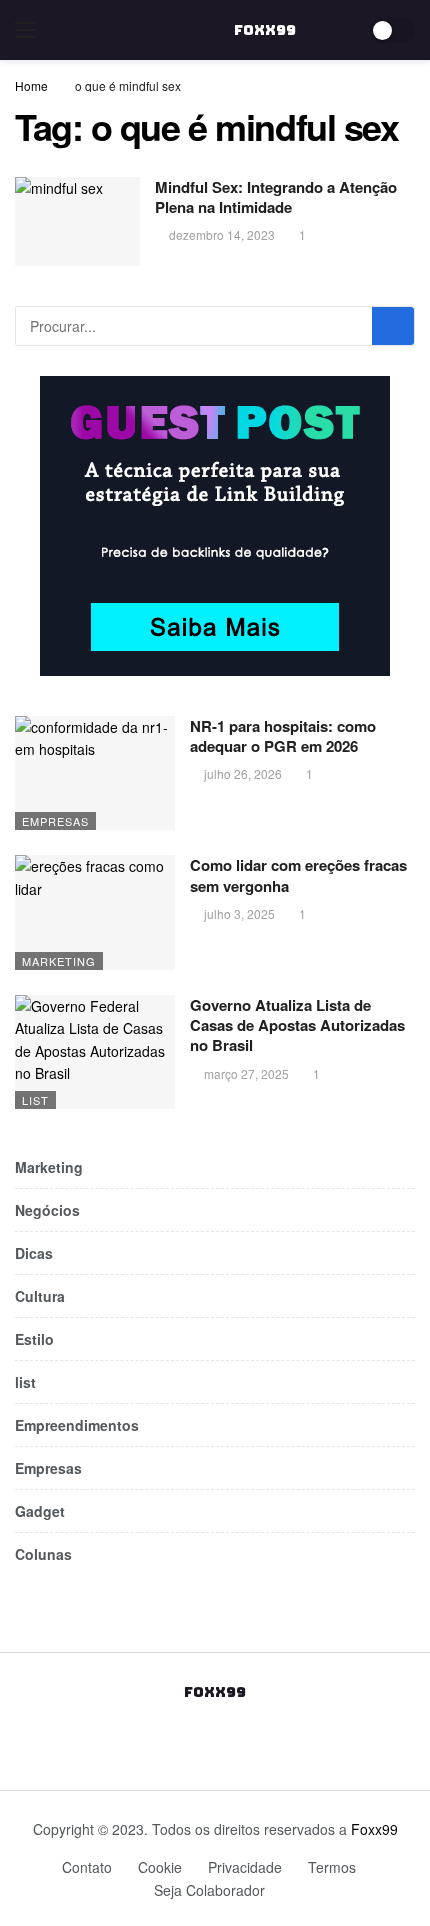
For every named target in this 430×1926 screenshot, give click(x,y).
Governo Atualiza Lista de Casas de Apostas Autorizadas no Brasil (297, 1025)
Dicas (34, 1253)
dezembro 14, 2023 (222, 234)
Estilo (34, 1339)
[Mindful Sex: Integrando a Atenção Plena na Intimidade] (77, 221)
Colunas (43, 1554)
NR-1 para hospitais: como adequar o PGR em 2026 (283, 736)
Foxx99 (374, 1829)
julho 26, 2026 (243, 773)
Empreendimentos (77, 1425)
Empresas (55, 821)
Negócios (47, 1210)
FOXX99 (265, 30)
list (35, 1100)
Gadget (40, 1511)
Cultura (40, 1296)
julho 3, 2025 (239, 913)
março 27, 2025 (246, 1073)
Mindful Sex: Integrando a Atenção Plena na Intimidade (276, 197)
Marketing (59, 961)
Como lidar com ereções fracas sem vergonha (298, 875)
